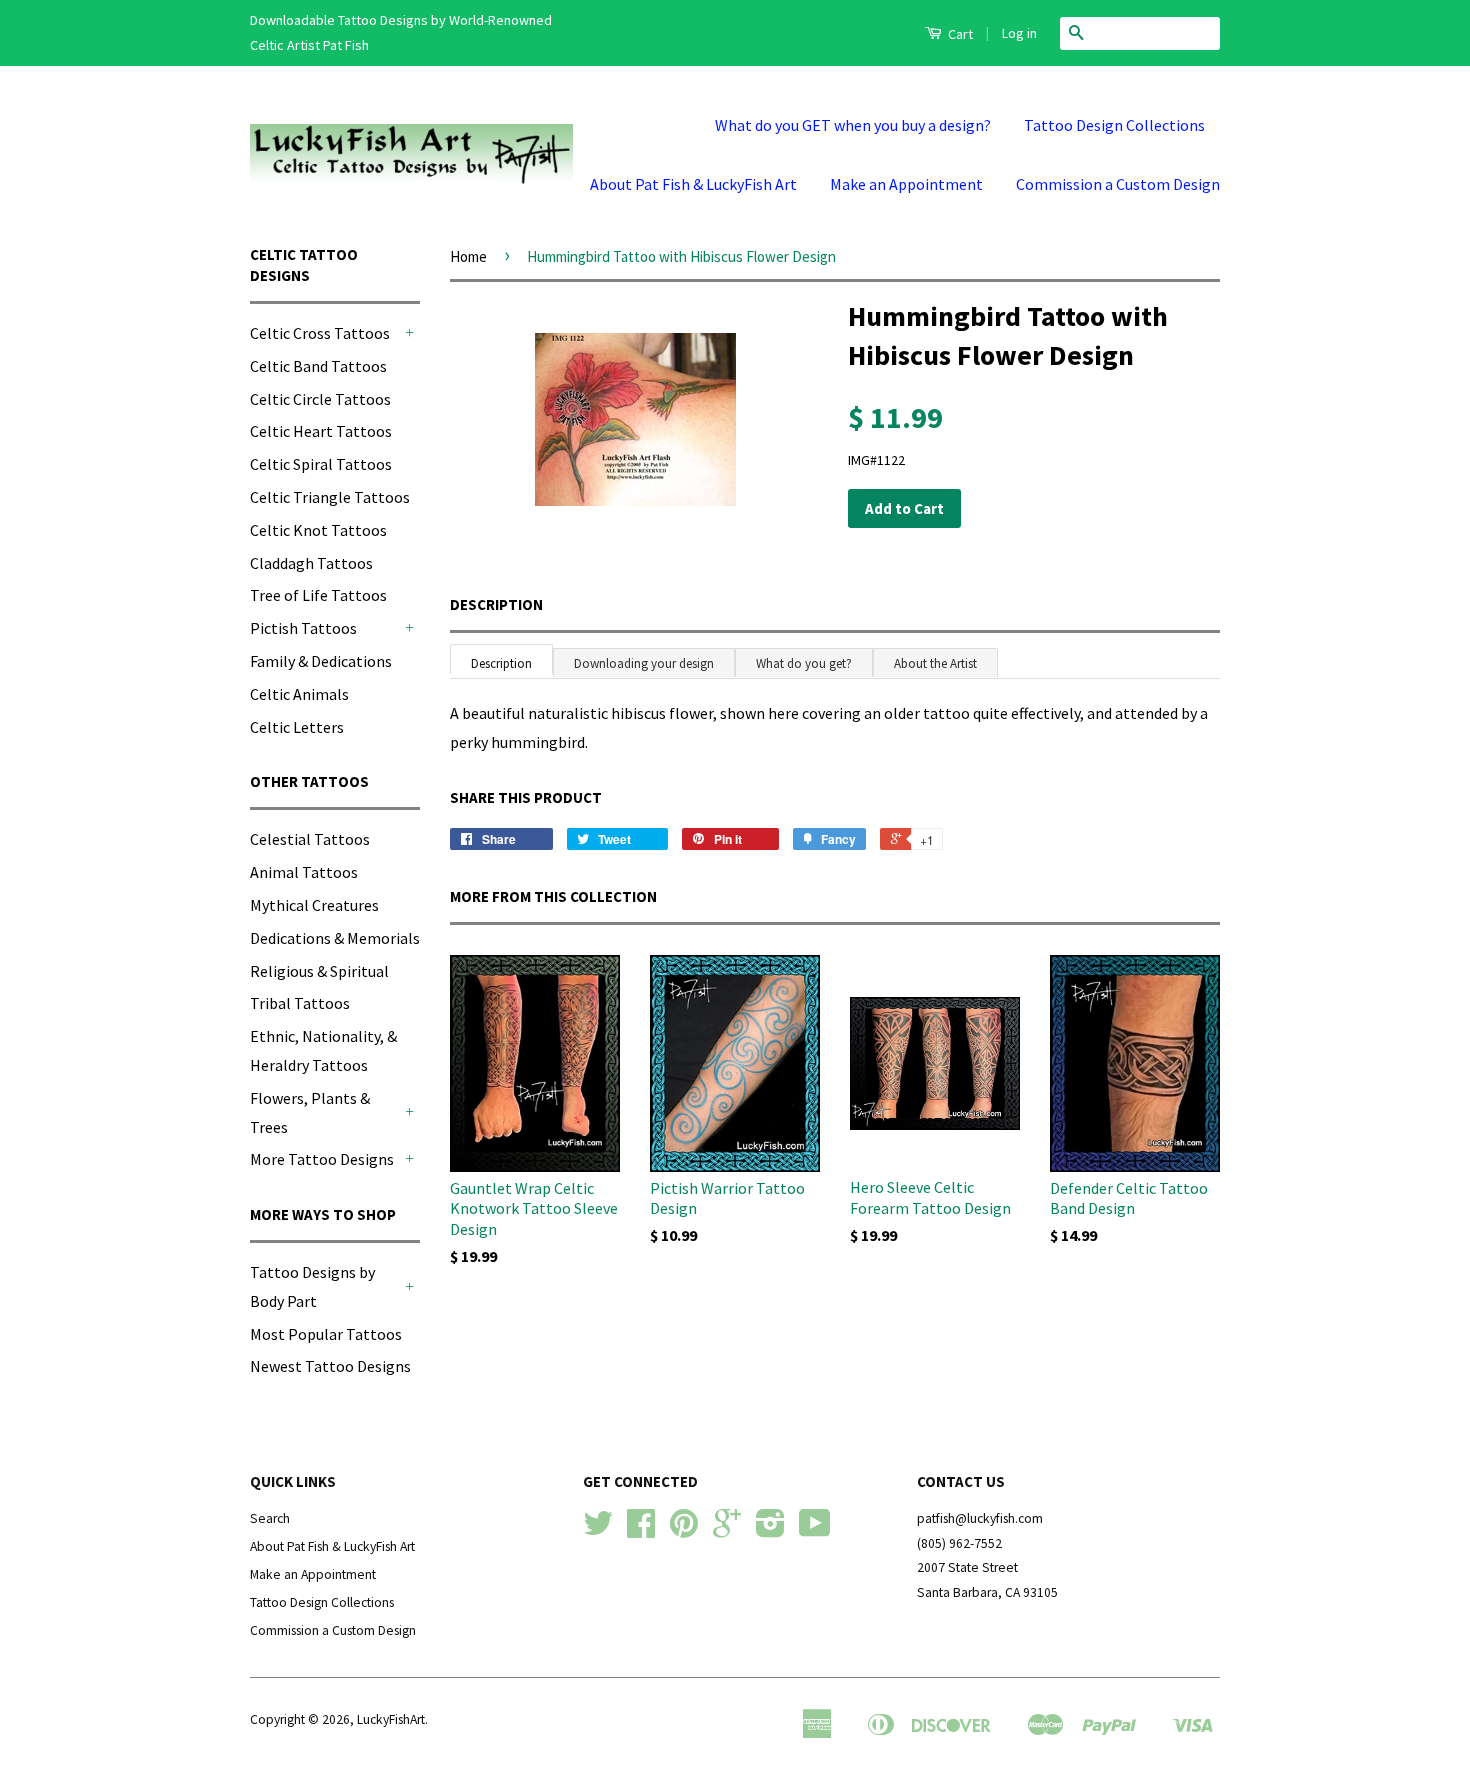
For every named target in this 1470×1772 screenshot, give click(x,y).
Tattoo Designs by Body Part (312, 1286)
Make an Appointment (906, 184)
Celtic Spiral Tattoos (321, 464)
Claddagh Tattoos (311, 563)
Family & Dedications (321, 661)
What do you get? (804, 663)
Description (496, 604)
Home (468, 256)
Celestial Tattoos (310, 839)
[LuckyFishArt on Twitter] (598, 1530)
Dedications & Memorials (335, 938)
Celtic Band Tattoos (318, 366)
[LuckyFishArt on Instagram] (770, 1530)
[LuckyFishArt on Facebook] (641, 1530)
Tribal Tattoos (300, 1003)
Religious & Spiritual (319, 971)
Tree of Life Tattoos (318, 595)
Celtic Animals (299, 694)
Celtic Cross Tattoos (320, 333)
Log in (1019, 33)
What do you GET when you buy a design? (853, 125)
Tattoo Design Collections (1114, 125)
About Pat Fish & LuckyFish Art (693, 184)
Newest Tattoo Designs (330, 1366)
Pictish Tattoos (303, 628)
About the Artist (935, 663)
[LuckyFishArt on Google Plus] (727, 1530)
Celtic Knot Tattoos (318, 530)
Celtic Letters (297, 727)
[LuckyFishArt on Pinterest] (684, 1530)
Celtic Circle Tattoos (320, 399)
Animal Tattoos (304, 872)
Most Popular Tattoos (326, 1334)
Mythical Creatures (314, 905)
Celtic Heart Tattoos (321, 431)
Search (270, 1518)
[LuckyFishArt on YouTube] (815, 1530)
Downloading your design (644, 663)
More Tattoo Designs (322, 1159)
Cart (959, 34)
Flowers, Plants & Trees (310, 1112)
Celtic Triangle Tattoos (330, 497)
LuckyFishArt (391, 1719)
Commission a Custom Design (1118, 184)
